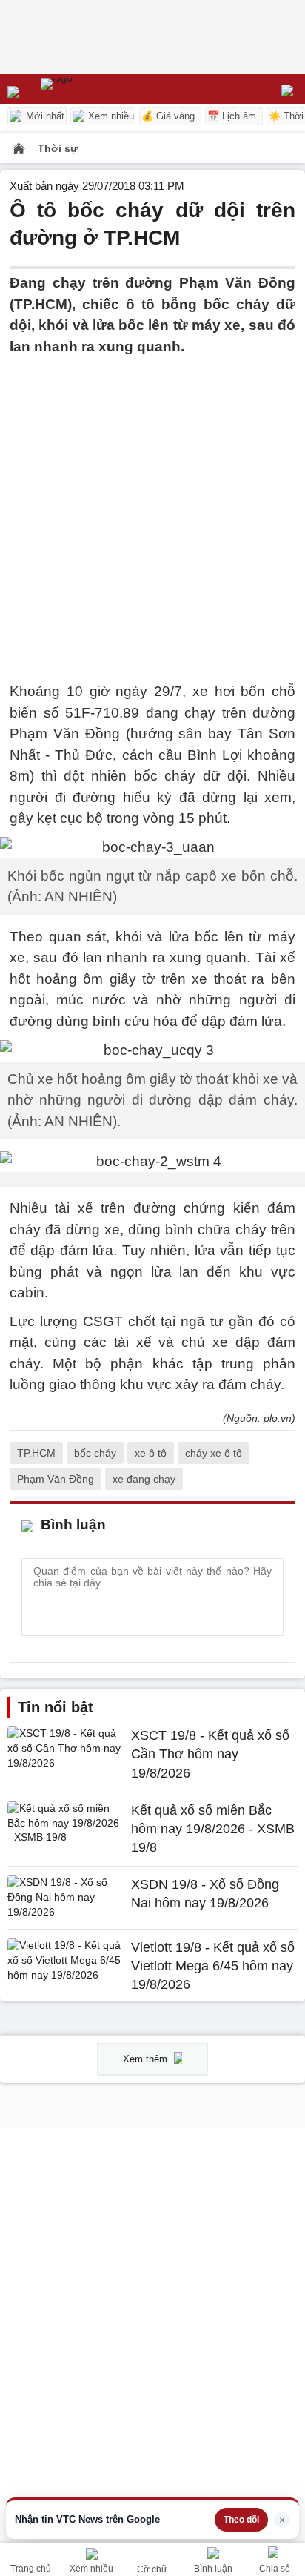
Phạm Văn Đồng (56, 1479)
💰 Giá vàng (168, 116)
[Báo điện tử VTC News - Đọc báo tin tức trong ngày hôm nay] (91, 89)
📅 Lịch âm (232, 116)
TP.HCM (36, 1453)
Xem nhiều (110, 116)
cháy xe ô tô (214, 1453)
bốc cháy (95, 1453)
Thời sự (58, 148)
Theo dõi (241, 2520)
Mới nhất (44, 116)
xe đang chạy (144, 1479)
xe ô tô (151, 1453)
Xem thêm (147, 2059)
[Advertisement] (152, 510)
